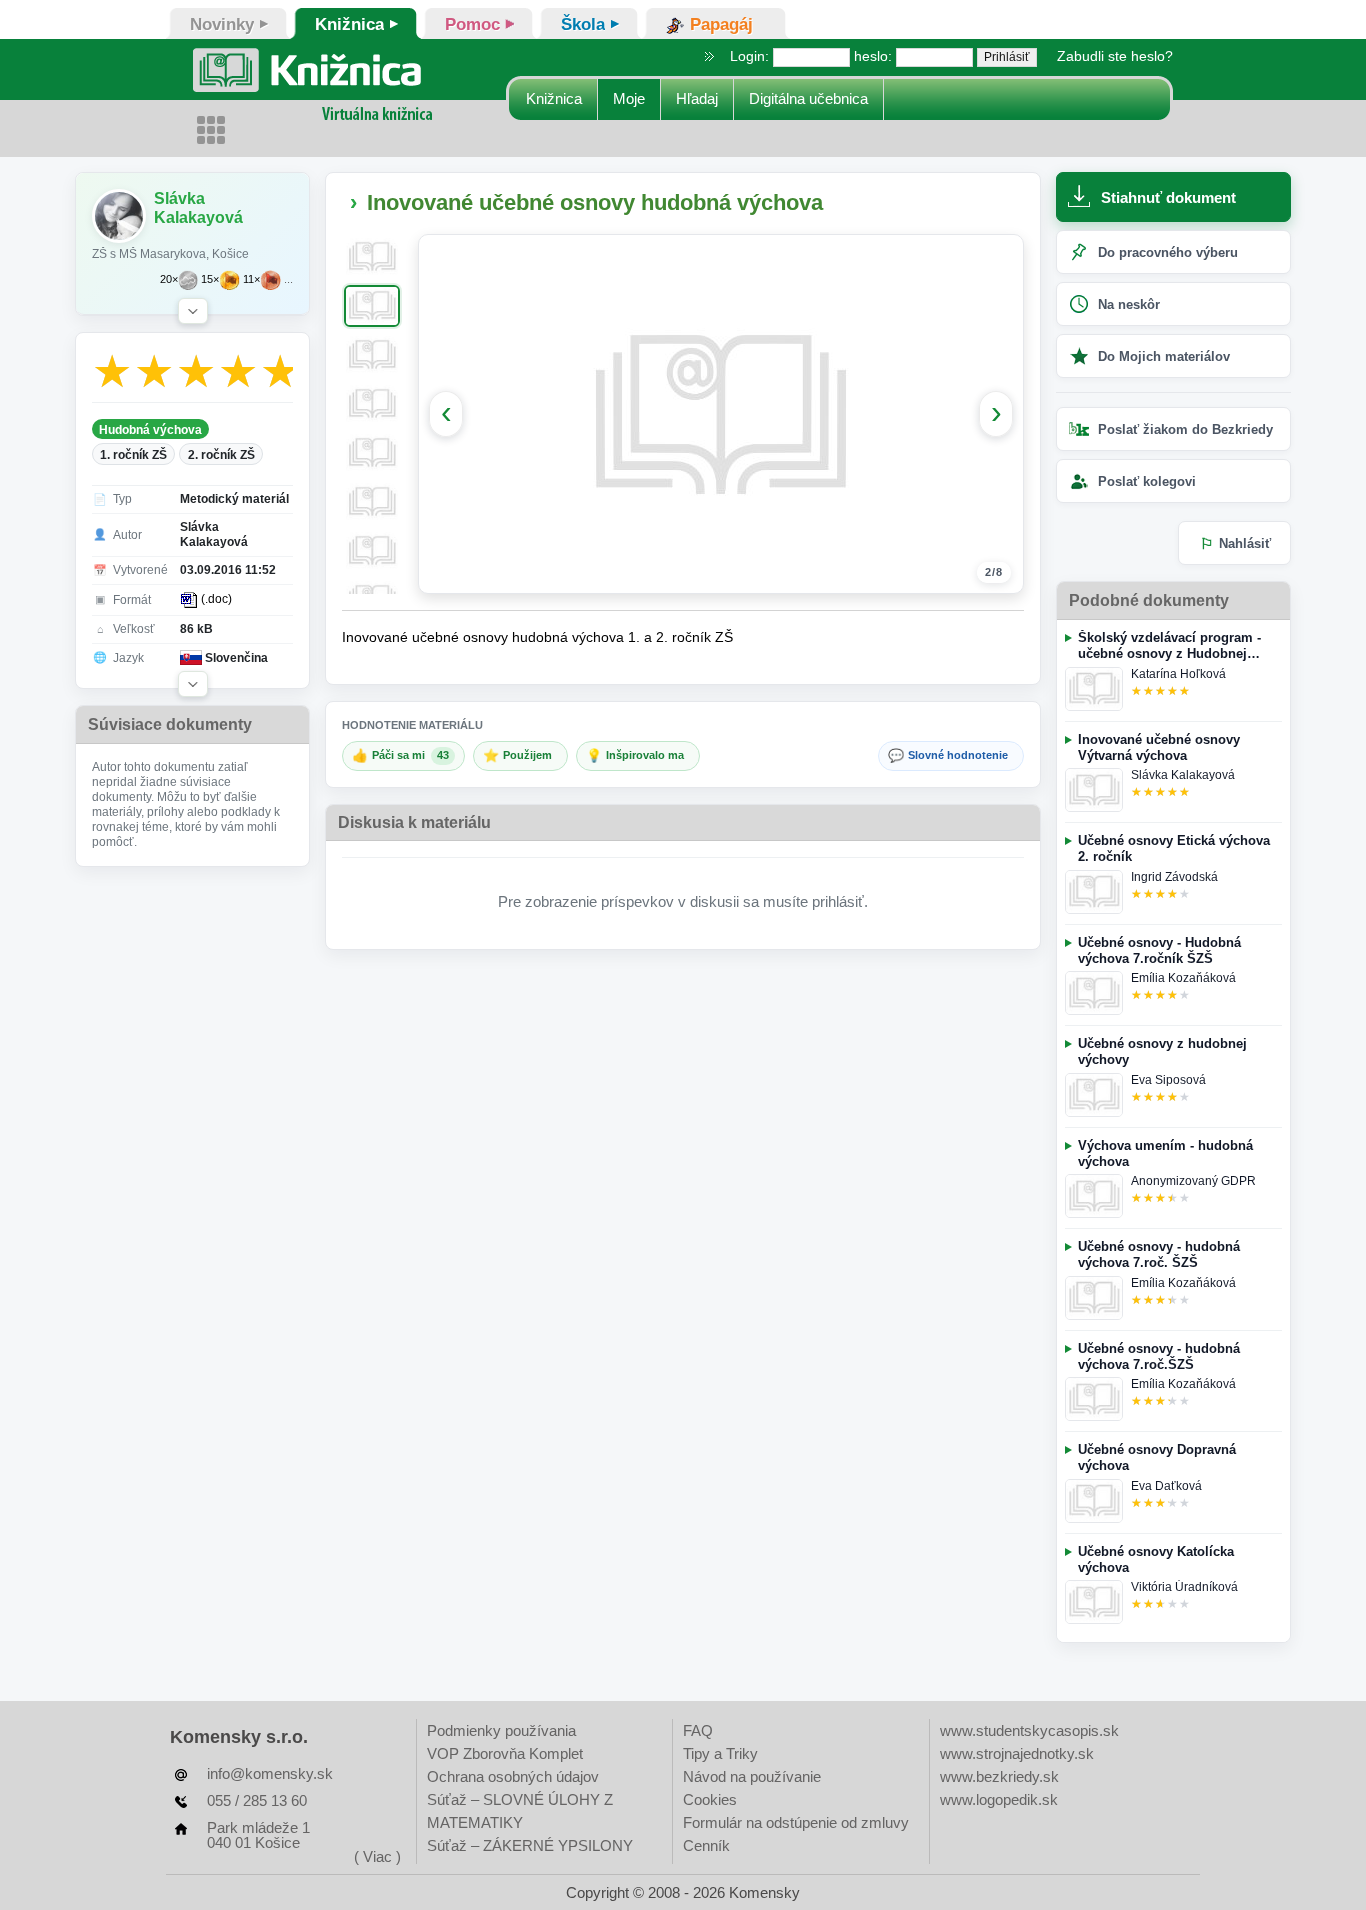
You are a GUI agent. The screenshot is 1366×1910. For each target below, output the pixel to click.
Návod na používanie (752, 1776)
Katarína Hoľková (1178, 674)
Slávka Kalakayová (1183, 775)
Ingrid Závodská (1174, 877)
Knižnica (554, 98)
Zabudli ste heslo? (1115, 56)
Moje (629, 98)
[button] (193, 311)
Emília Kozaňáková (1183, 978)
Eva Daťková (1166, 1486)
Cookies (710, 1799)
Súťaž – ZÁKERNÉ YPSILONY (530, 1845)
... (288, 279)
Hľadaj (697, 98)
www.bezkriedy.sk (999, 1776)
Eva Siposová (1168, 1080)
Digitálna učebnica (808, 98)
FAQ (698, 1730)
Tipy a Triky (720, 1753)
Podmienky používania (501, 1730)
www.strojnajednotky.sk (1017, 1753)
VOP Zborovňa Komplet (505, 1753)
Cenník (706, 1845)
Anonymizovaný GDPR (1193, 1181)
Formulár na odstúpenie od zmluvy (796, 1822)
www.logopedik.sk (999, 1799)
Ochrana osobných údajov (513, 1776)
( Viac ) (377, 1856)
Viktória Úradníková (1184, 1587)
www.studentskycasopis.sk (1029, 1730)
